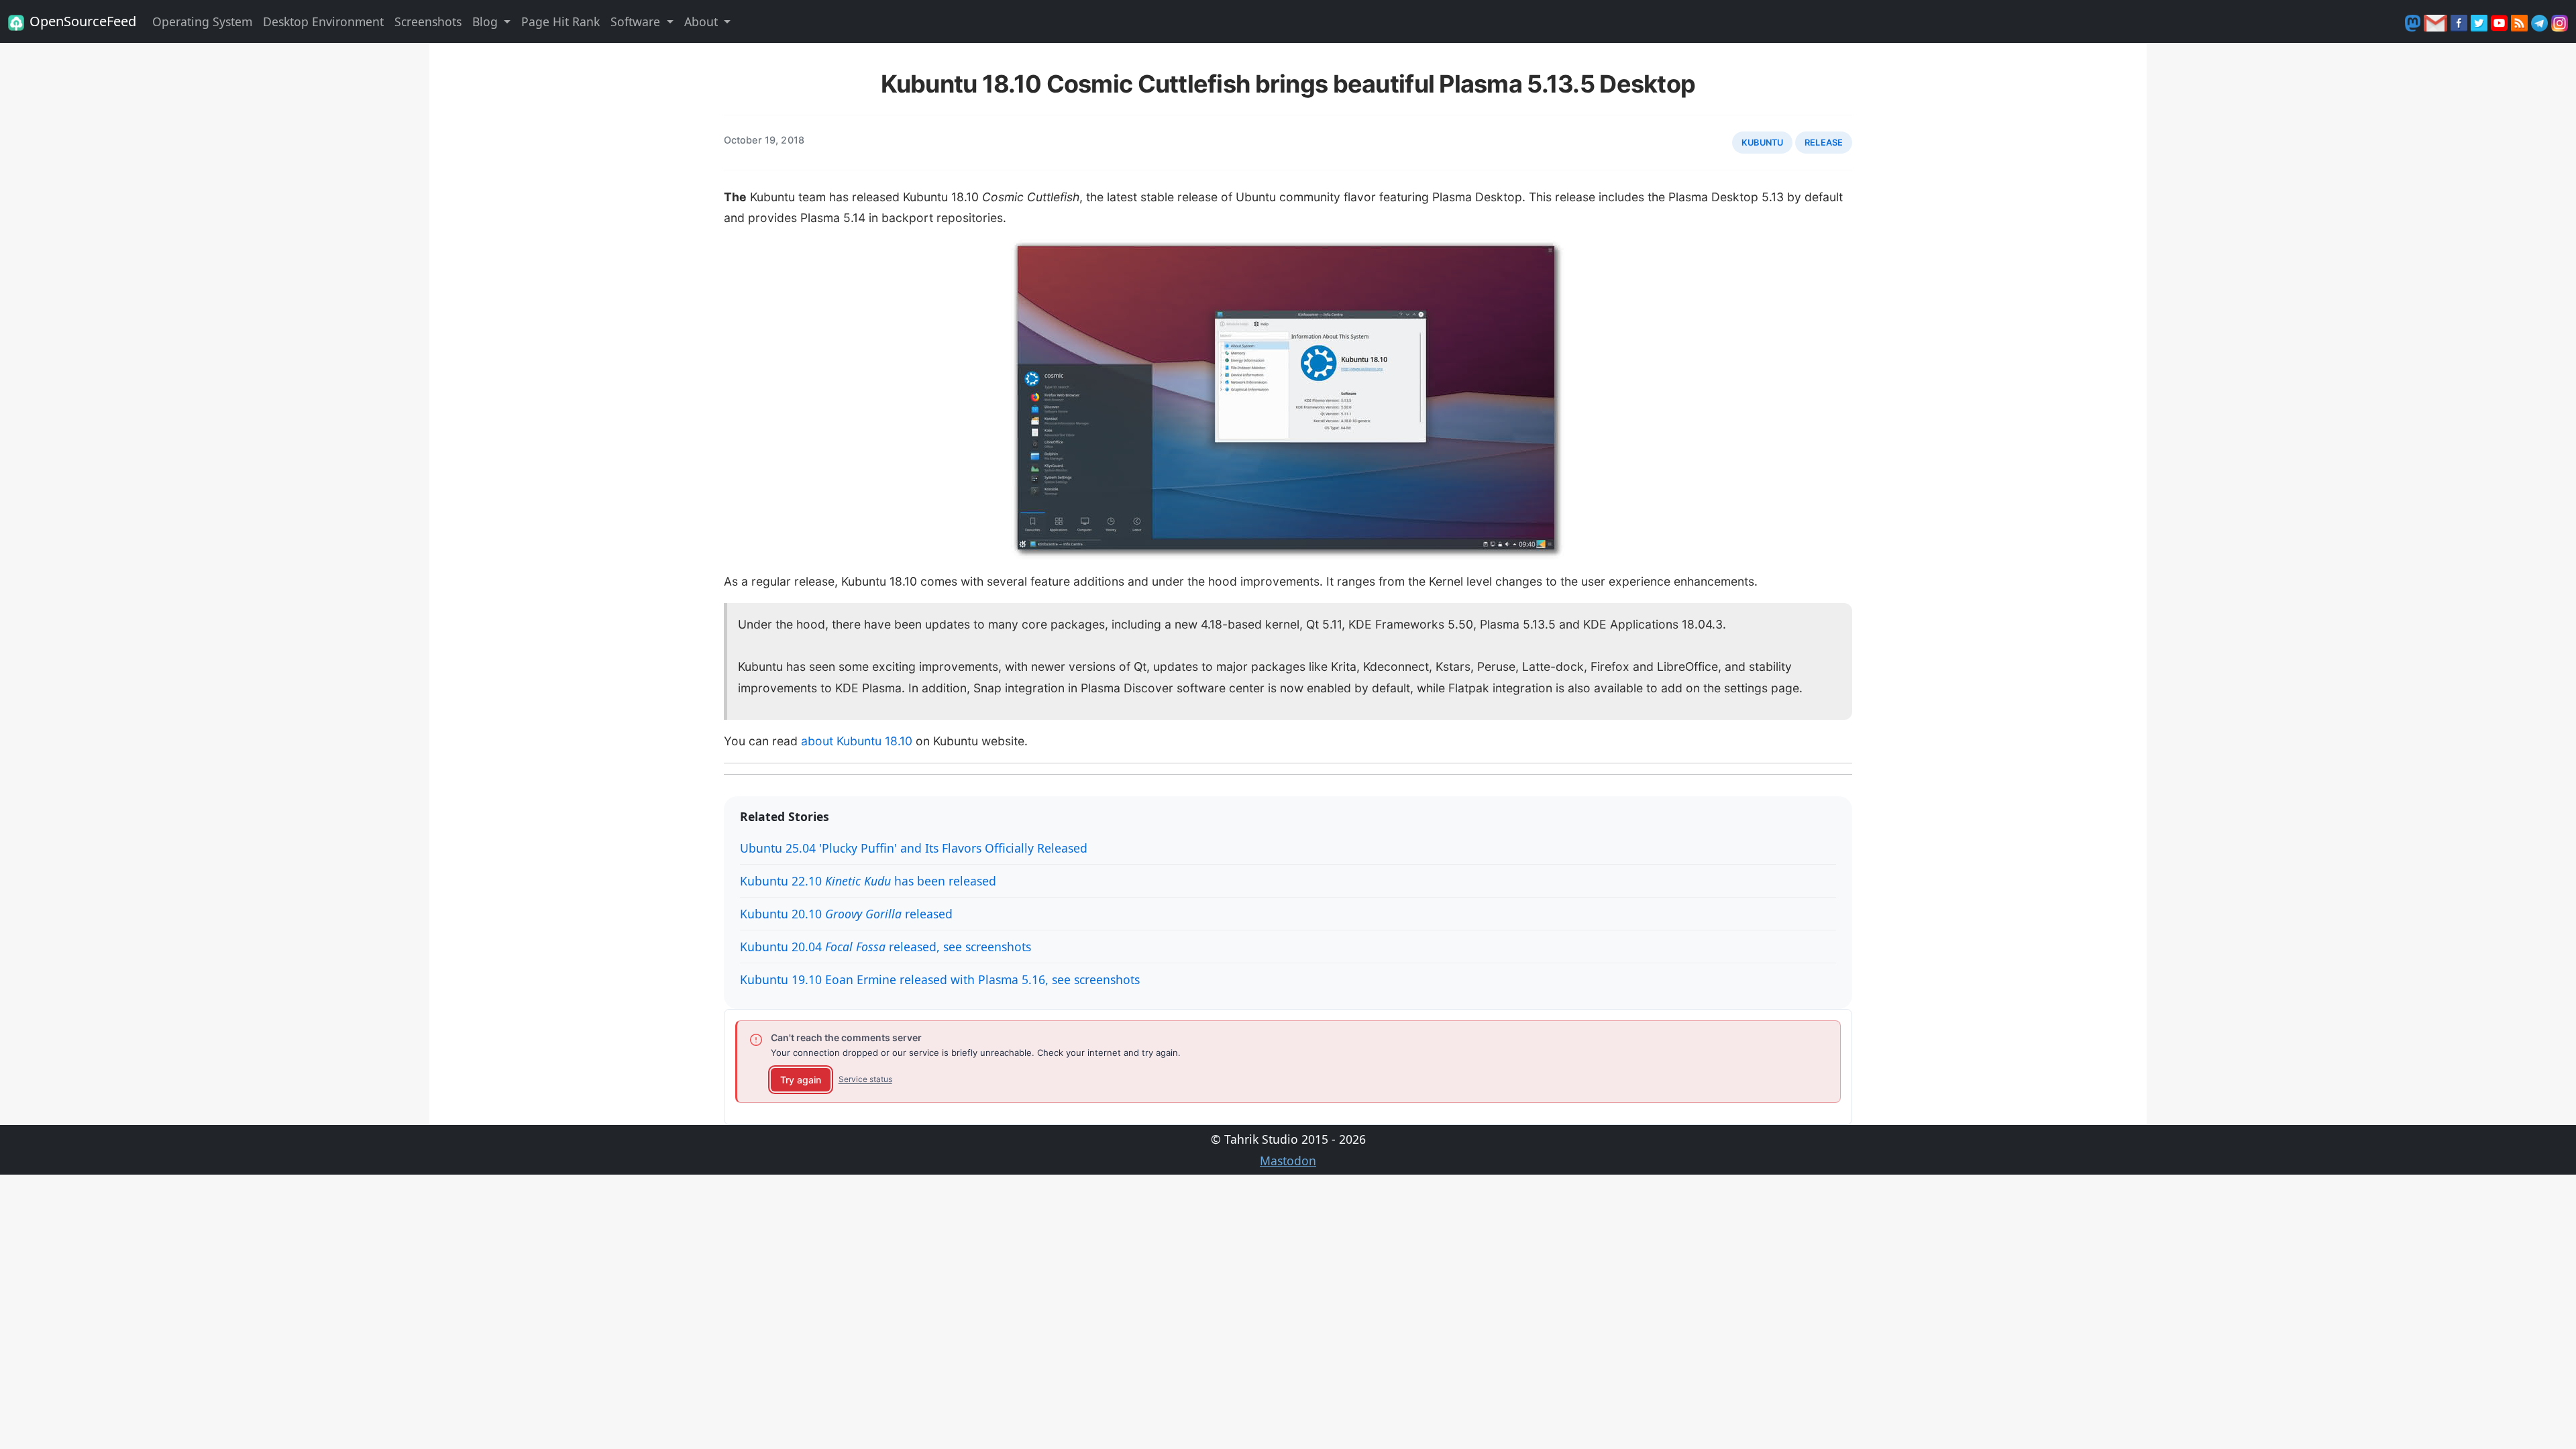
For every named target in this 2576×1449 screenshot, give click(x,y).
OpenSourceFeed (83, 21)
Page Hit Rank (560, 21)
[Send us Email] (2437, 21)
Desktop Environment (323, 21)
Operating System (202, 21)
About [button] (703, 21)
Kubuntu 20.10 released (846, 914)
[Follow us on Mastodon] (2414, 21)
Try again (801, 1080)
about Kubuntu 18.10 (857, 741)
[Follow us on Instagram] (2560, 21)
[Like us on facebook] (2461, 21)
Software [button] (637, 21)
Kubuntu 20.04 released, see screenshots (885, 947)
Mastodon (1288, 1161)
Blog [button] (487, 21)
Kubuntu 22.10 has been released (868, 881)
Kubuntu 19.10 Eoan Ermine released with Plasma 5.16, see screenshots (940, 979)
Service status (865, 1079)
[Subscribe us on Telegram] (2541, 21)
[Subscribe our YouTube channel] (2501, 21)
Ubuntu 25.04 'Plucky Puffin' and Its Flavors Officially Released (914, 848)
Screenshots (428, 21)
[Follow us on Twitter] (2481, 21)
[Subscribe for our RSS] (2521, 21)
